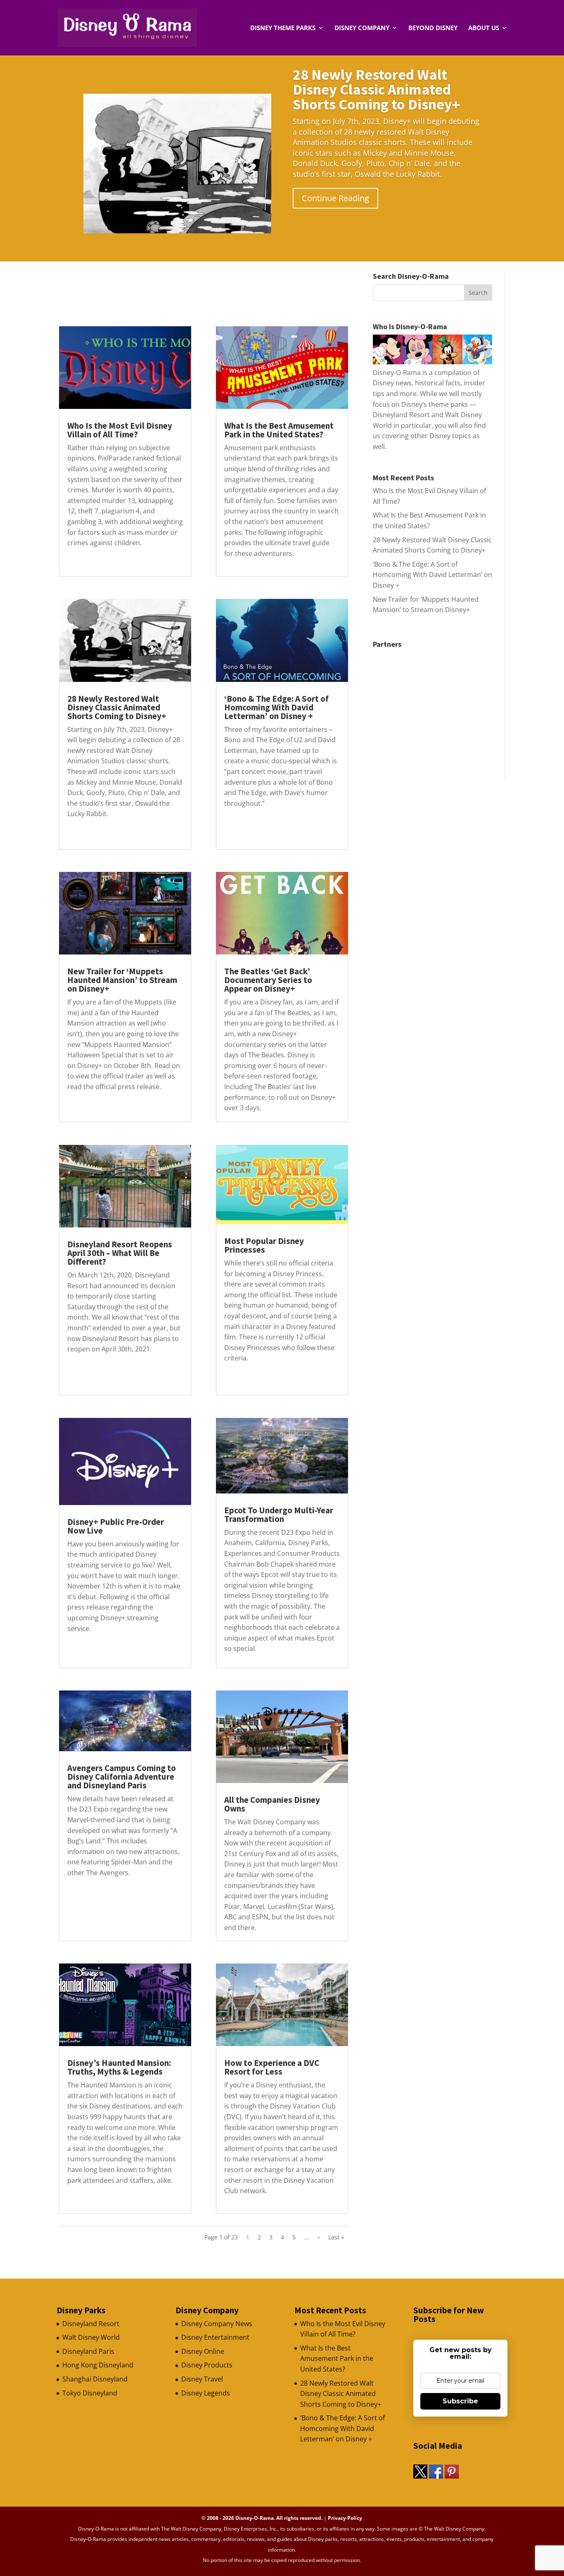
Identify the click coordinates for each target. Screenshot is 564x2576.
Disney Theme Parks (283, 28)
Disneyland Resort (91, 2324)
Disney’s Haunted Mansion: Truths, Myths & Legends (119, 2067)
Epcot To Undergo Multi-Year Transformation (279, 1515)
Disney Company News (217, 2324)
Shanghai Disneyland (95, 2379)
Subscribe (460, 2401)
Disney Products (207, 2365)
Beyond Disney (433, 28)
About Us (484, 28)
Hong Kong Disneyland (98, 2365)
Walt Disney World (91, 2337)
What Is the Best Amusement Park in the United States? (279, 430)
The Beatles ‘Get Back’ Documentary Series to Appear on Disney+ (268, 980)
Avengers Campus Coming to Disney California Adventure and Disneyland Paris (122, 1777)
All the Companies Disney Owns (272, 1804)
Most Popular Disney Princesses (264, 1245)
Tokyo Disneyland (90, 2393)
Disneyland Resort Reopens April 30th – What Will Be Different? (120, 1253)
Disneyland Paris (88, 2351)
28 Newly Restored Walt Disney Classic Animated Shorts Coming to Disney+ (376, 89)
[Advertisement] (209, 291)
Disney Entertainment (215, 2337)
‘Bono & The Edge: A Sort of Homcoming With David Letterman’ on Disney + (276, 707)
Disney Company (362, 28)
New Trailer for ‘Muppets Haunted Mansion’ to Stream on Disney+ (122, 980)
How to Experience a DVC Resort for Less (272, 2067)
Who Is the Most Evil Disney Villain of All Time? (120, 430)
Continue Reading (335, 198)
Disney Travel (202, 2379)
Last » (336, 2237)
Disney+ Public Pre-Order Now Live (116, 1526)
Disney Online (203, 2351)
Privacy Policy (345, 2518)
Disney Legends (206, 2393)
